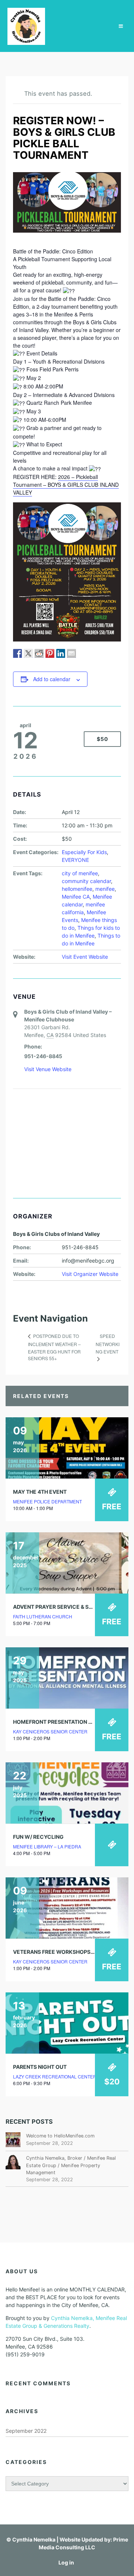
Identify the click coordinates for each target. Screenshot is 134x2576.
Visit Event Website (85, 957)
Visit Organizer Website (90, 1274)
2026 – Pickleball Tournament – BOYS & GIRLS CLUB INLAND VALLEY (66, 485)
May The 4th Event (40, 1492)
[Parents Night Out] (67, 2023)
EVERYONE (75, 860)
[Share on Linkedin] (61, 653)
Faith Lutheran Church (43, 1616)
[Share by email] (71, 653)
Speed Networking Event (108, 1344)
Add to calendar (52, 679)
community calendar (86, 881)
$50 (103, 739)
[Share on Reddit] (39, 653)
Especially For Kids (84, 852)
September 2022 (26, 2431)
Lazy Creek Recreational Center (55, 2076)
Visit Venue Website (48, 1069)
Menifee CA (76, 897)
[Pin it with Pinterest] (50, 653)
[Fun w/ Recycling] (67, 1793)
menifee (105, 889)
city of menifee (80, 873)
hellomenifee (77, 889)
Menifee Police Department (47, 1501)
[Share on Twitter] (28, 653)
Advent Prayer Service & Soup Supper (67, 1607)
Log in (66, 2562)
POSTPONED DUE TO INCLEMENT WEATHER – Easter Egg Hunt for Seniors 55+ (54, 1347)
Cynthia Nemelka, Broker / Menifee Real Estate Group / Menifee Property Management (71, 2165)
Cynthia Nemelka (34, 2539)
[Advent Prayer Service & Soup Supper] (67, 1563)
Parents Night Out (40, 2067)
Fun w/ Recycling (38, 1837)
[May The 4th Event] (67, 1448)
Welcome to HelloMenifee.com (60, 2136)
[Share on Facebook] (17, 653)
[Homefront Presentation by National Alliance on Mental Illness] (67, 1678)
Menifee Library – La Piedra (47, 1846)
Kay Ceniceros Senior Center (50, 1731)
